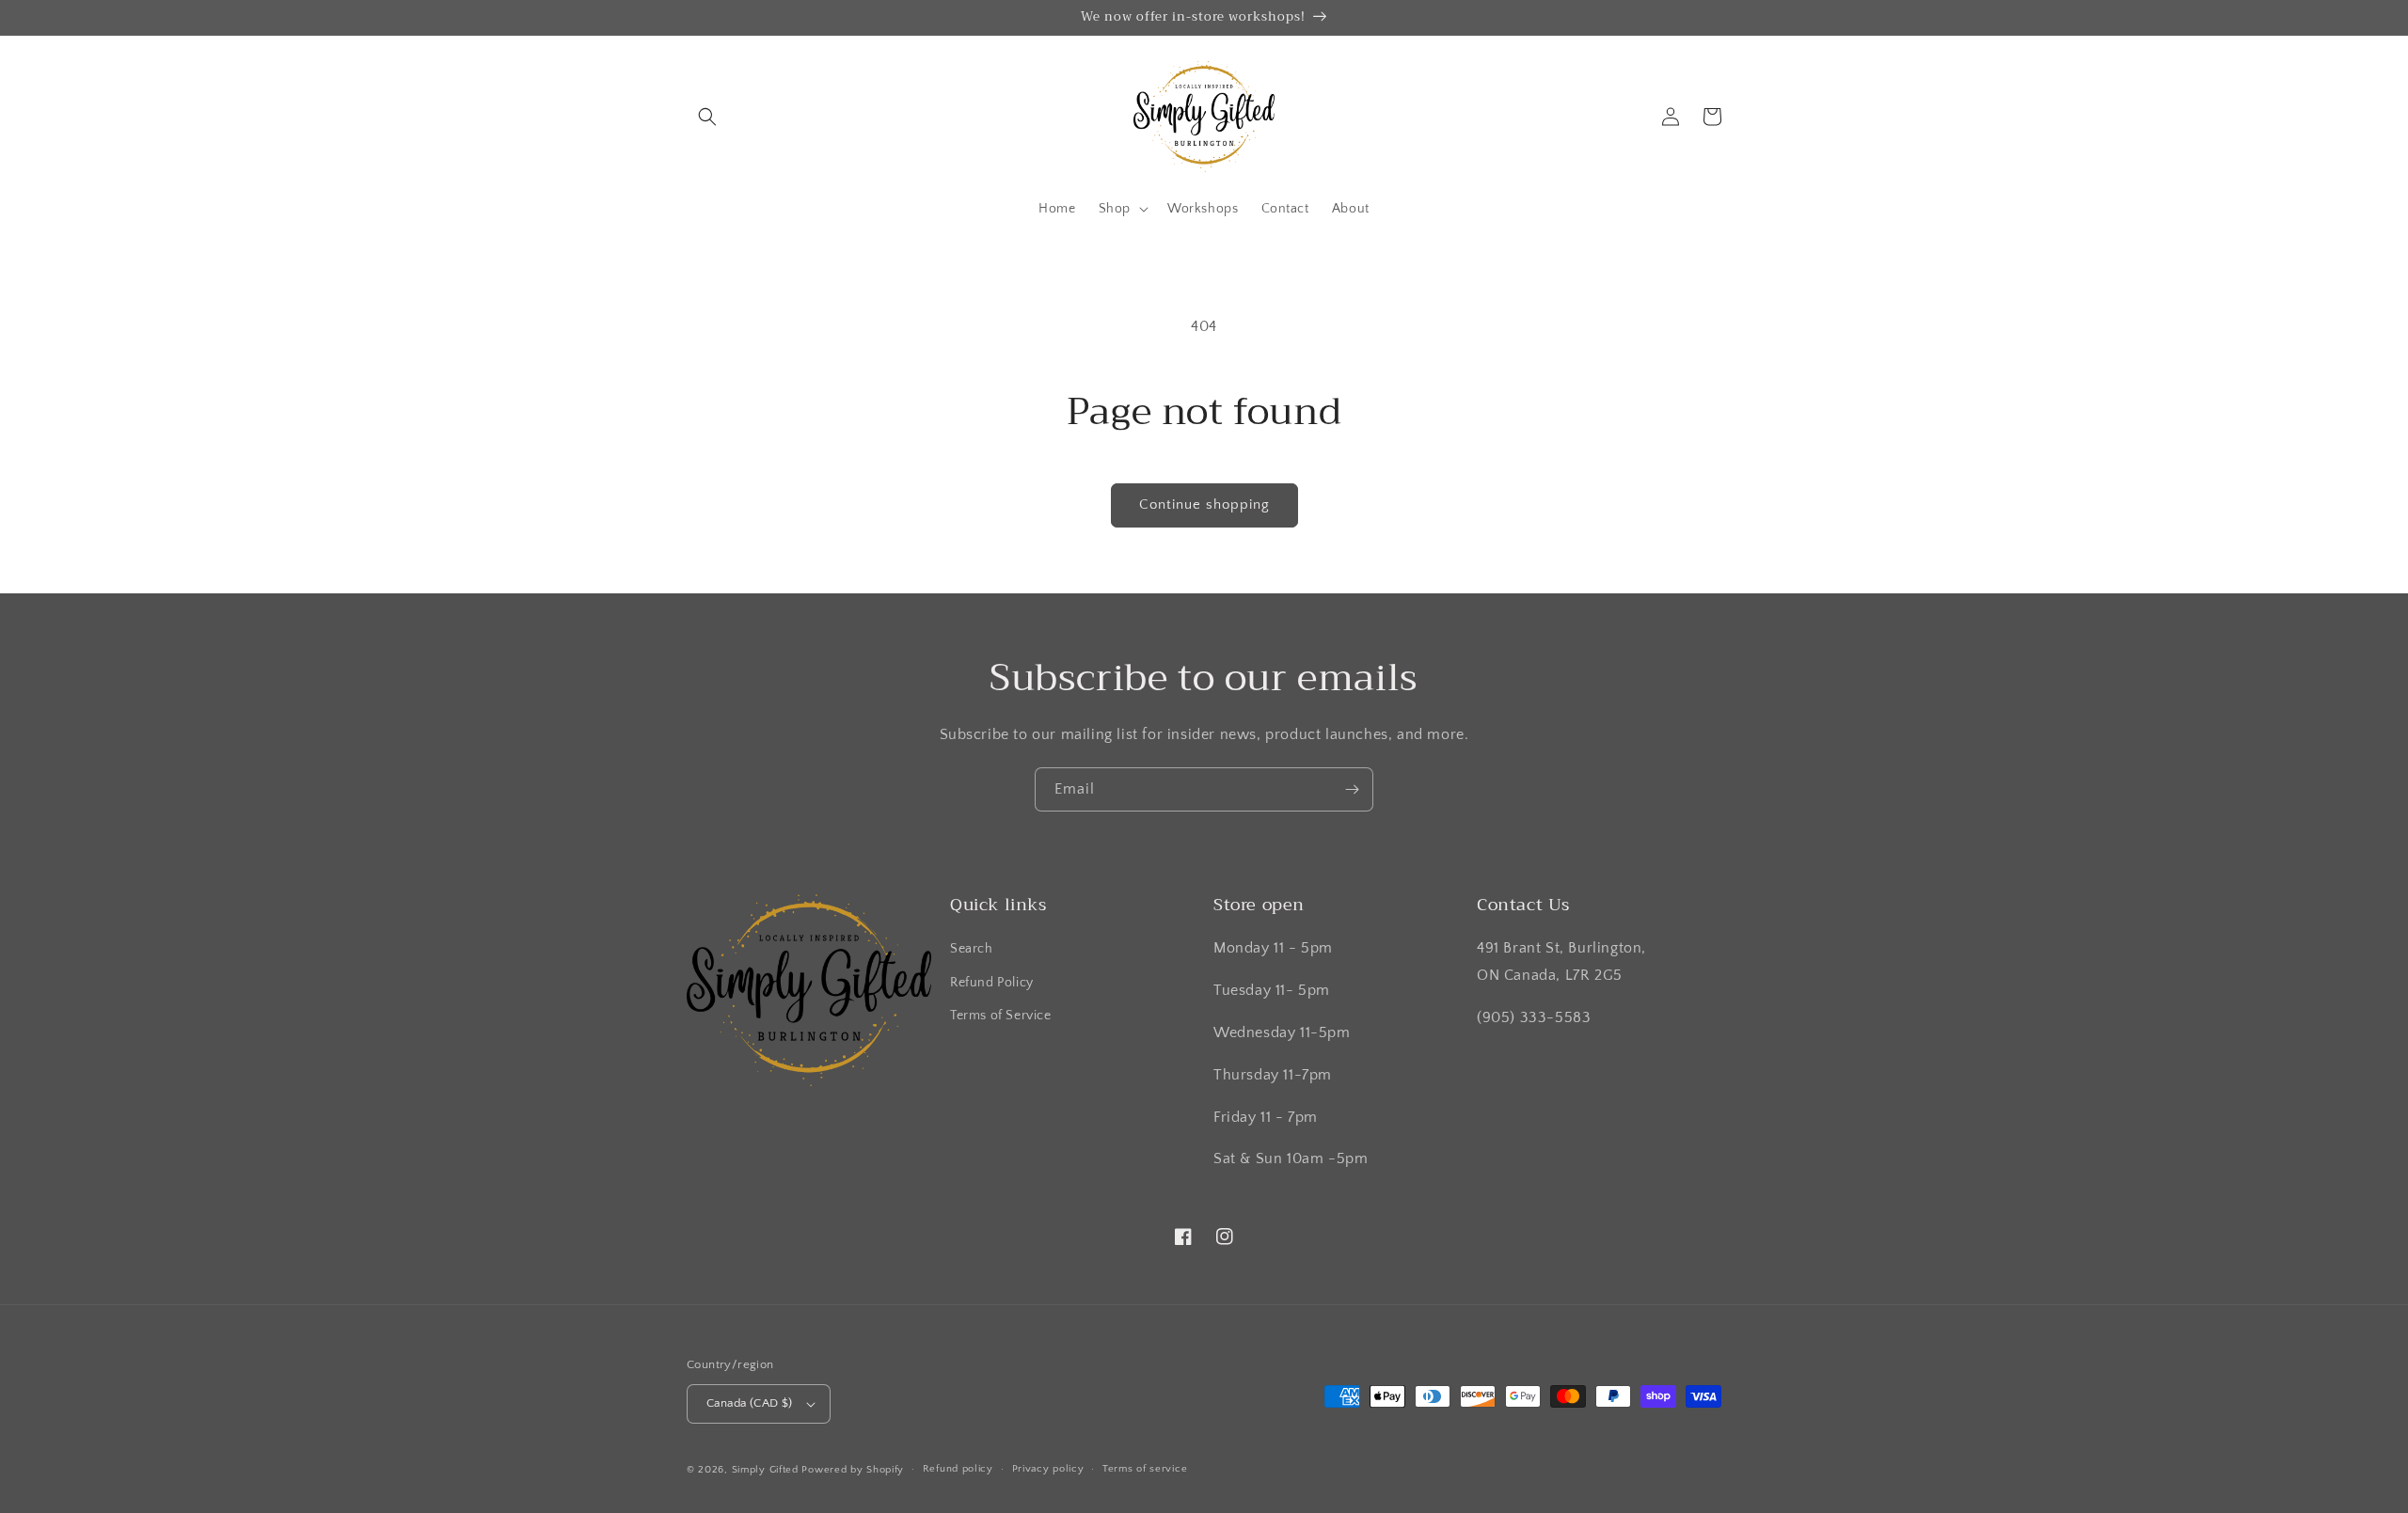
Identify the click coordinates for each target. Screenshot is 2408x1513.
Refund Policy (992, 983)
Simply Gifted (767, 1470)
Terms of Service (1001, 1016)
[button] (707, 117)
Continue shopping (1204, 504)
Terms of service (1145, 1469)
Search (972, 949)
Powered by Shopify (853, 1470)
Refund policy (958, 1469)
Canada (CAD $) (750, 1403)
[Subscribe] (1352, 789)
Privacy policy (1048, 1469)
